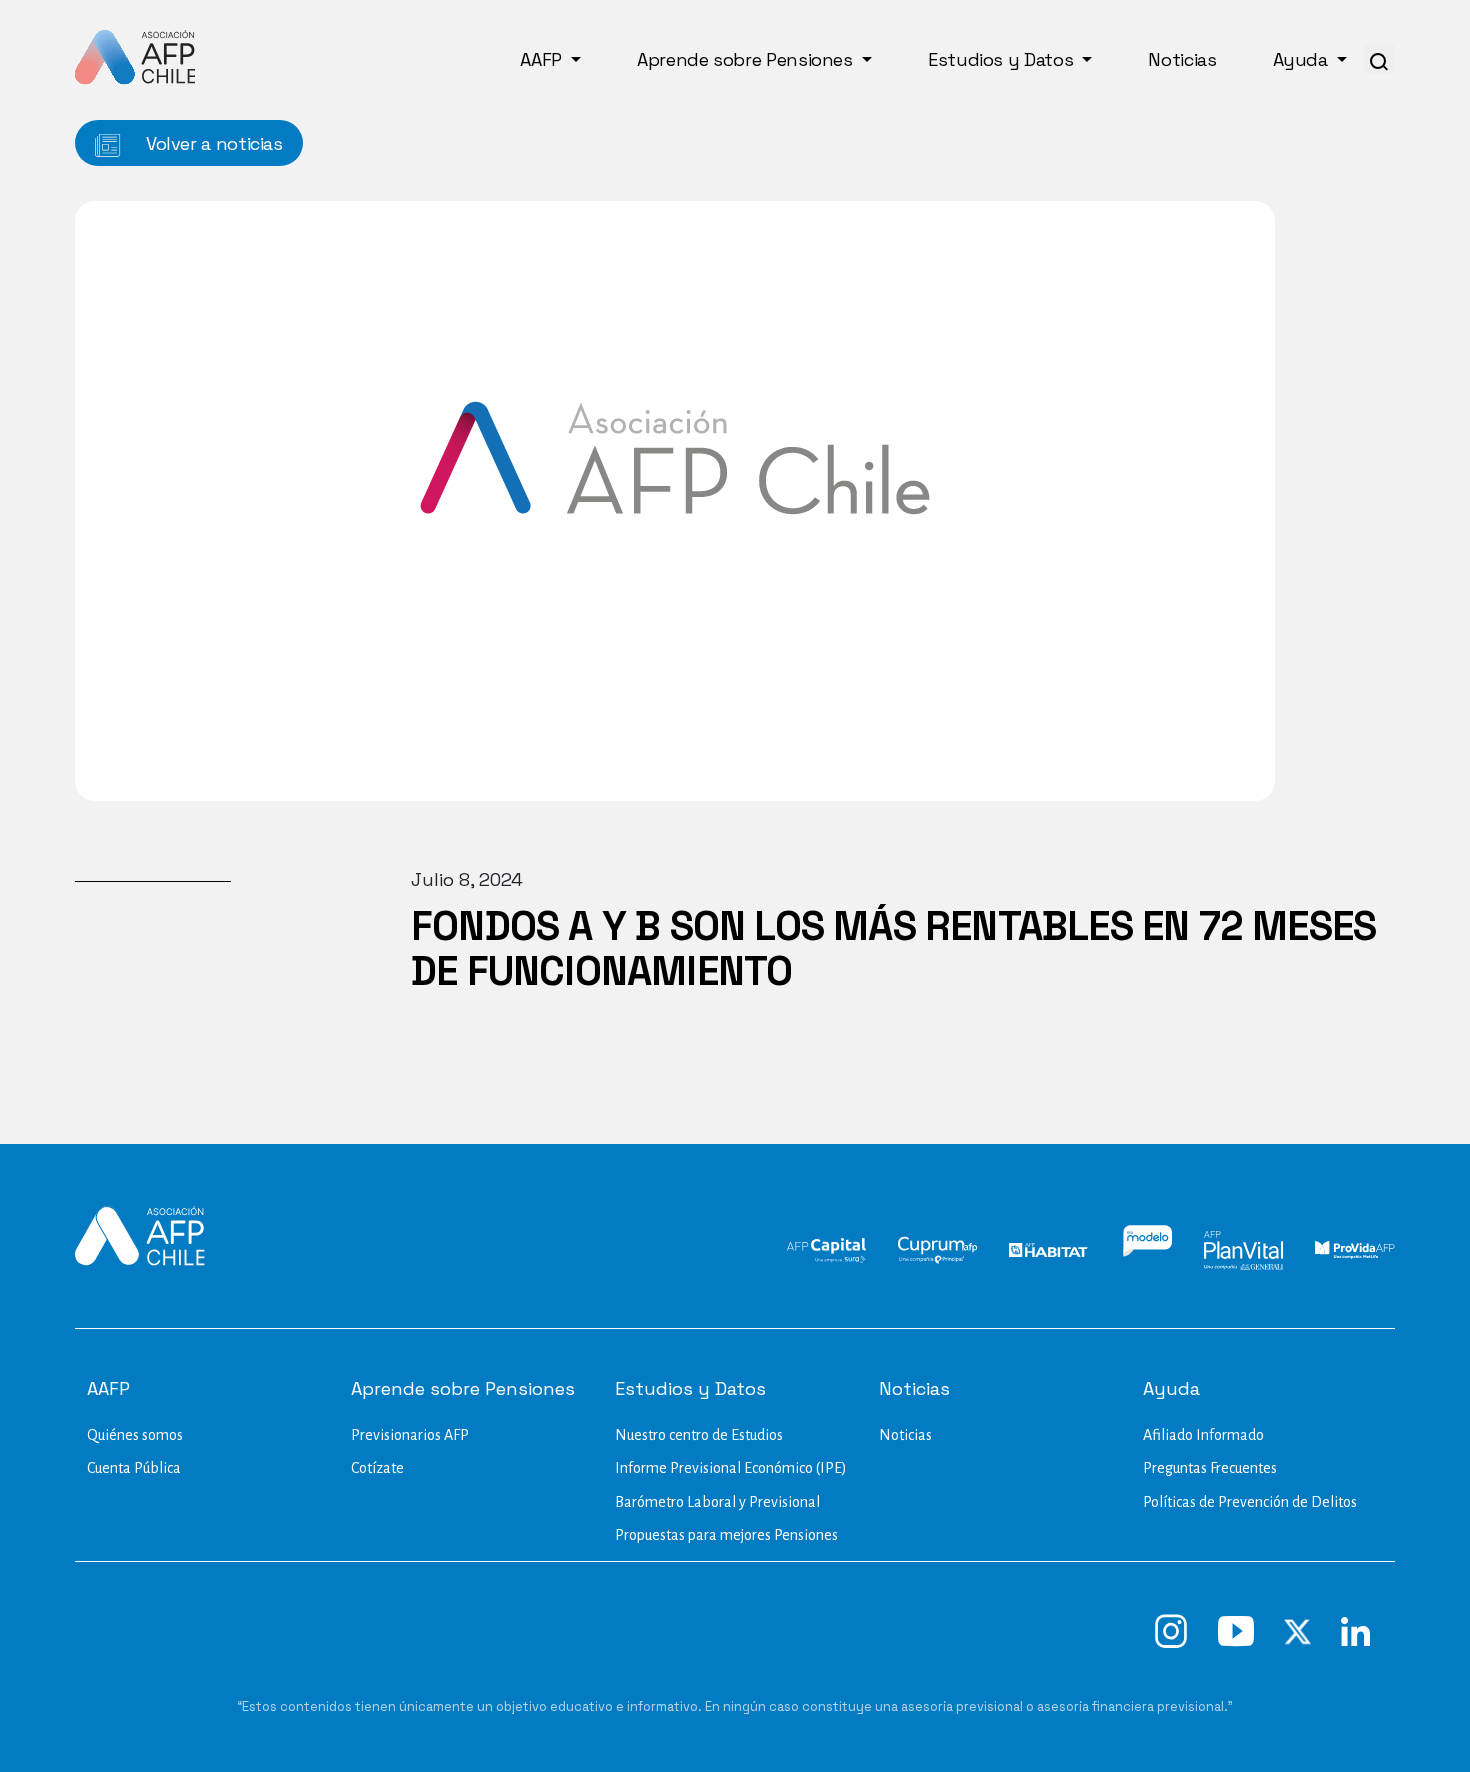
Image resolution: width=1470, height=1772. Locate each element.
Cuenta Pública (134, 1468)
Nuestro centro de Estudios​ (699, 1435)
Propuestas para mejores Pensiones (726, 1535)
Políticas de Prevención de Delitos (1250, 1502)
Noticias (1182, 59)
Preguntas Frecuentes (1210, 1468)
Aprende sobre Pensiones (747, 59)
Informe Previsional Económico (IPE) (731, 1468)
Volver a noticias (212, 143)
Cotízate (377, 1468)
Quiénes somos (135, 1435)
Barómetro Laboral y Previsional (717, 1502)
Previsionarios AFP (410, 1435)
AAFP (543, 59)
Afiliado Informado (1203, 1435)
